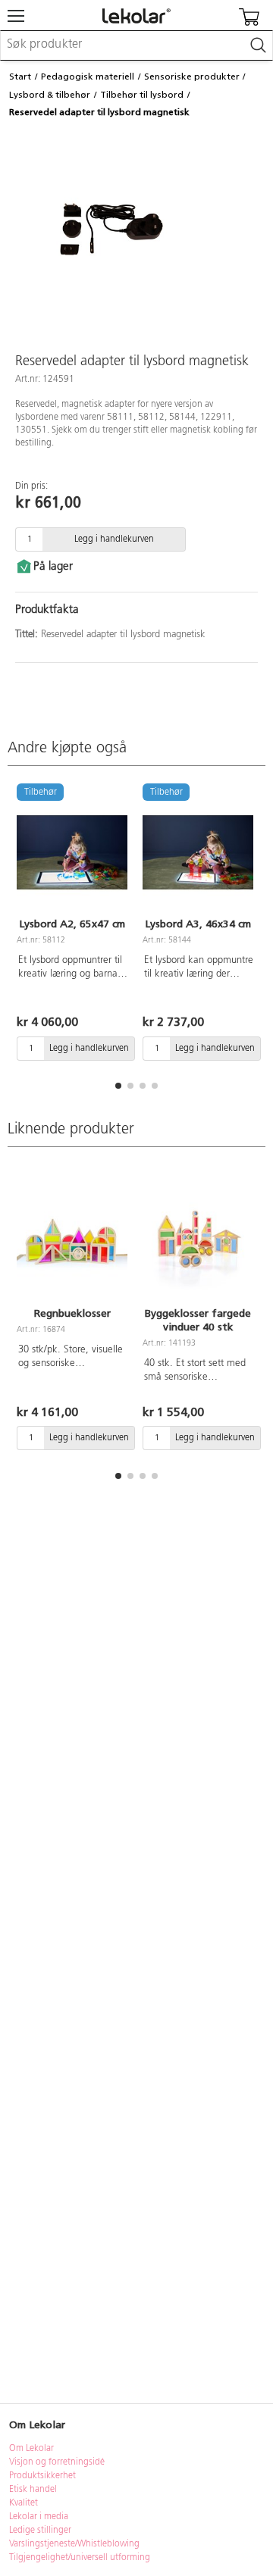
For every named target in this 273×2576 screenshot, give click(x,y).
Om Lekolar (31, 2449)
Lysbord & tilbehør (50, 95)
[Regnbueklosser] (72, 1242)
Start (20, 77)
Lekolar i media (39, 2517)
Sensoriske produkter (192, 77)
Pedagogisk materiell (88, 77)
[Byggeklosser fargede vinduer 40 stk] (198, 1242)
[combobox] (136, 45)
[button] (118, 1086)
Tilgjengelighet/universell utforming (80, 2558)
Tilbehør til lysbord (142, 95)
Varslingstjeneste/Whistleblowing (74, 2544)
